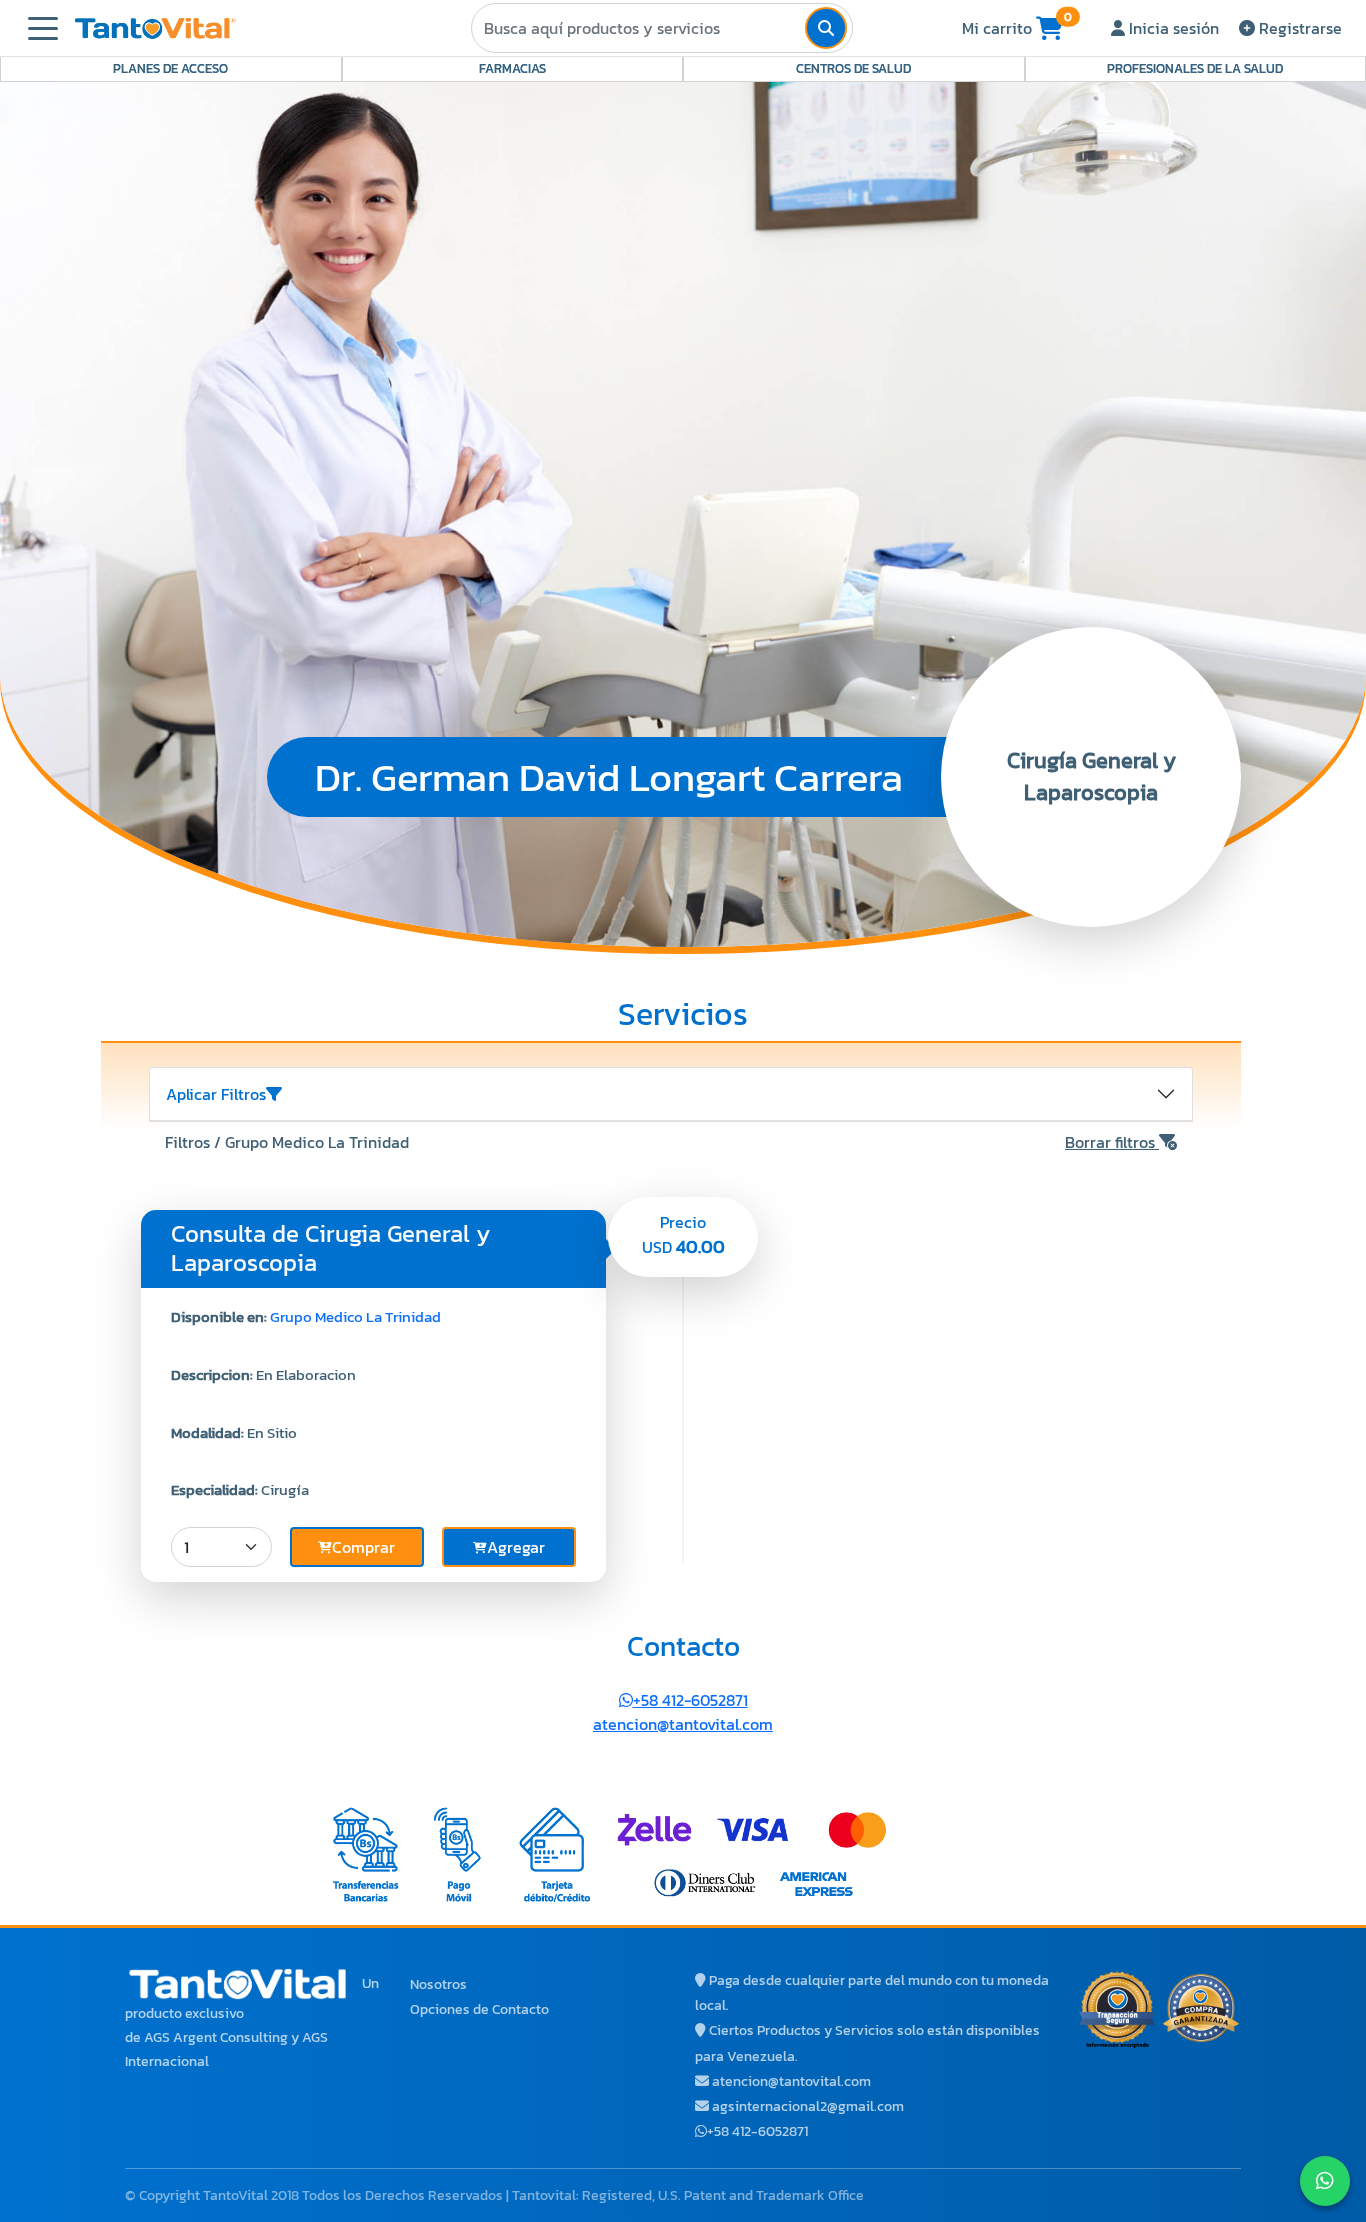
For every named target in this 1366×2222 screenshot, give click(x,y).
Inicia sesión (1172, 28)
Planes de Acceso (170, 68)
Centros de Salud (853, 68)
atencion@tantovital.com (683, 1724)
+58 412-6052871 (690, 1700)
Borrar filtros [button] (1112, 1142)
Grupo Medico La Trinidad (355, 1316)
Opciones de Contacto (479, 2009)
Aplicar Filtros (216, 1094)
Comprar (363, 1547)
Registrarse (1298, 28)
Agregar (516, 1547)
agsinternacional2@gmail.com (808, 2106)
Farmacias (512, 68)
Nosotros (438, 1984)
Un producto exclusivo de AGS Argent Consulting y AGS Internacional (252, 2022)
